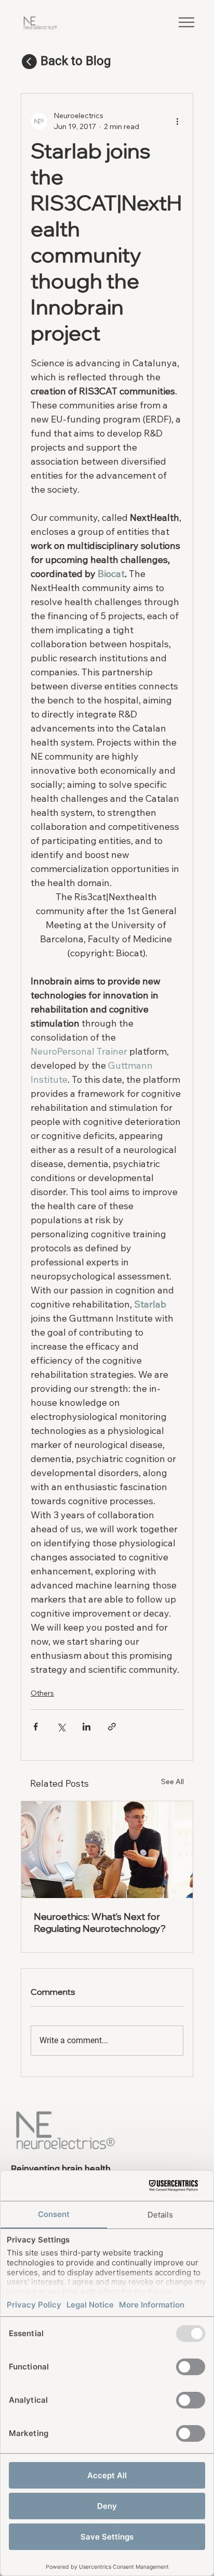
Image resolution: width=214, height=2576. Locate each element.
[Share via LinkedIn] (86, 1727)
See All (172, 1782)
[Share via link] (112, 1727)
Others (42, 1693)
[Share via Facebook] (36, 1727)
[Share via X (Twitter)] (61, 1727)
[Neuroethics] (107, 1850)
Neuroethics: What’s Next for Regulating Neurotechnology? (100, 1923)
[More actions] (177, 121)
